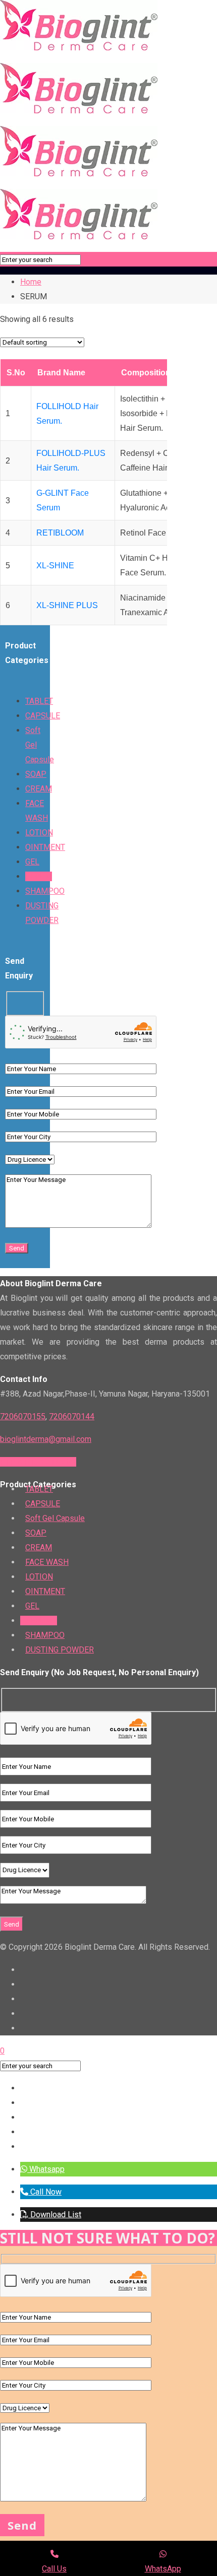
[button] (42, 2169)
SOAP (36, 774)
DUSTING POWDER (60, 1650)
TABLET (39, 701)
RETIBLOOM (60, 533)
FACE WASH (47, 1562)
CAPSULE (43, 716)
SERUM (39, 876)
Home (31, 282)
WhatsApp (163, 2569)
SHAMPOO (45, 891)
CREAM (39, 789)
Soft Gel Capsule (55, 1518)
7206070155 (23, 1416)
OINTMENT (45, 847)
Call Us (54, 2569)
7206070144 (72, 1416)
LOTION (39, 833)
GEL (32, 862)
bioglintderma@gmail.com (46, 1439)
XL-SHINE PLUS (67, 605)
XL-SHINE (55, 566)
